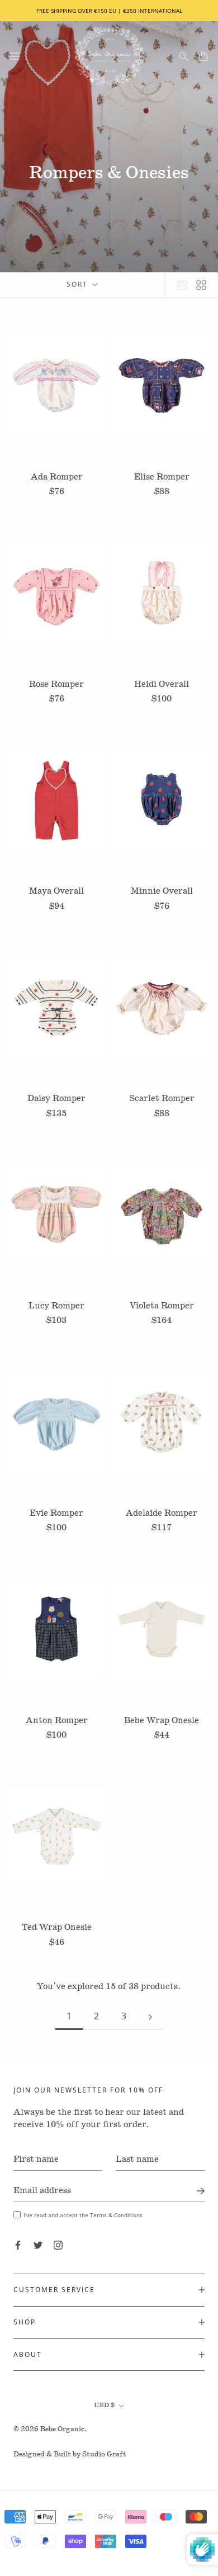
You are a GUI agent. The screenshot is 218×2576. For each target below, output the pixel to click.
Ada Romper (57, 477)
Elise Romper (162, 477)
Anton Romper (57, 1721)
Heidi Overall (162, 684)
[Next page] (150, 2016)
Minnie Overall (162, 891)
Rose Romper (56, 684)
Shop (25, 2322)
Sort (79, 284)
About (28, 2354)
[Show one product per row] (182, 285)
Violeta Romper (162, 1306)
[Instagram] (58, 2245)
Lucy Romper (56, 1306)
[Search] (184, 56)
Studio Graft (104, 2454)
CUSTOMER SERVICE (54, 2290)
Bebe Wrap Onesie (162, 1721)
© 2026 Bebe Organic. (50, 2429)
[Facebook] (18, 2245)
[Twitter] (38, 2245)
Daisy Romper (56, 1099)
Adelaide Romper (162, 1513)
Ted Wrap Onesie (57, 1927)
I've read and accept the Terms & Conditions (83, 2215)
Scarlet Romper (162, 1099)
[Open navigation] (15, 56)
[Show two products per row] (201, 285)
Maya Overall (56, 891)
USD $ (104, 2405)
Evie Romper (56, 1513)
